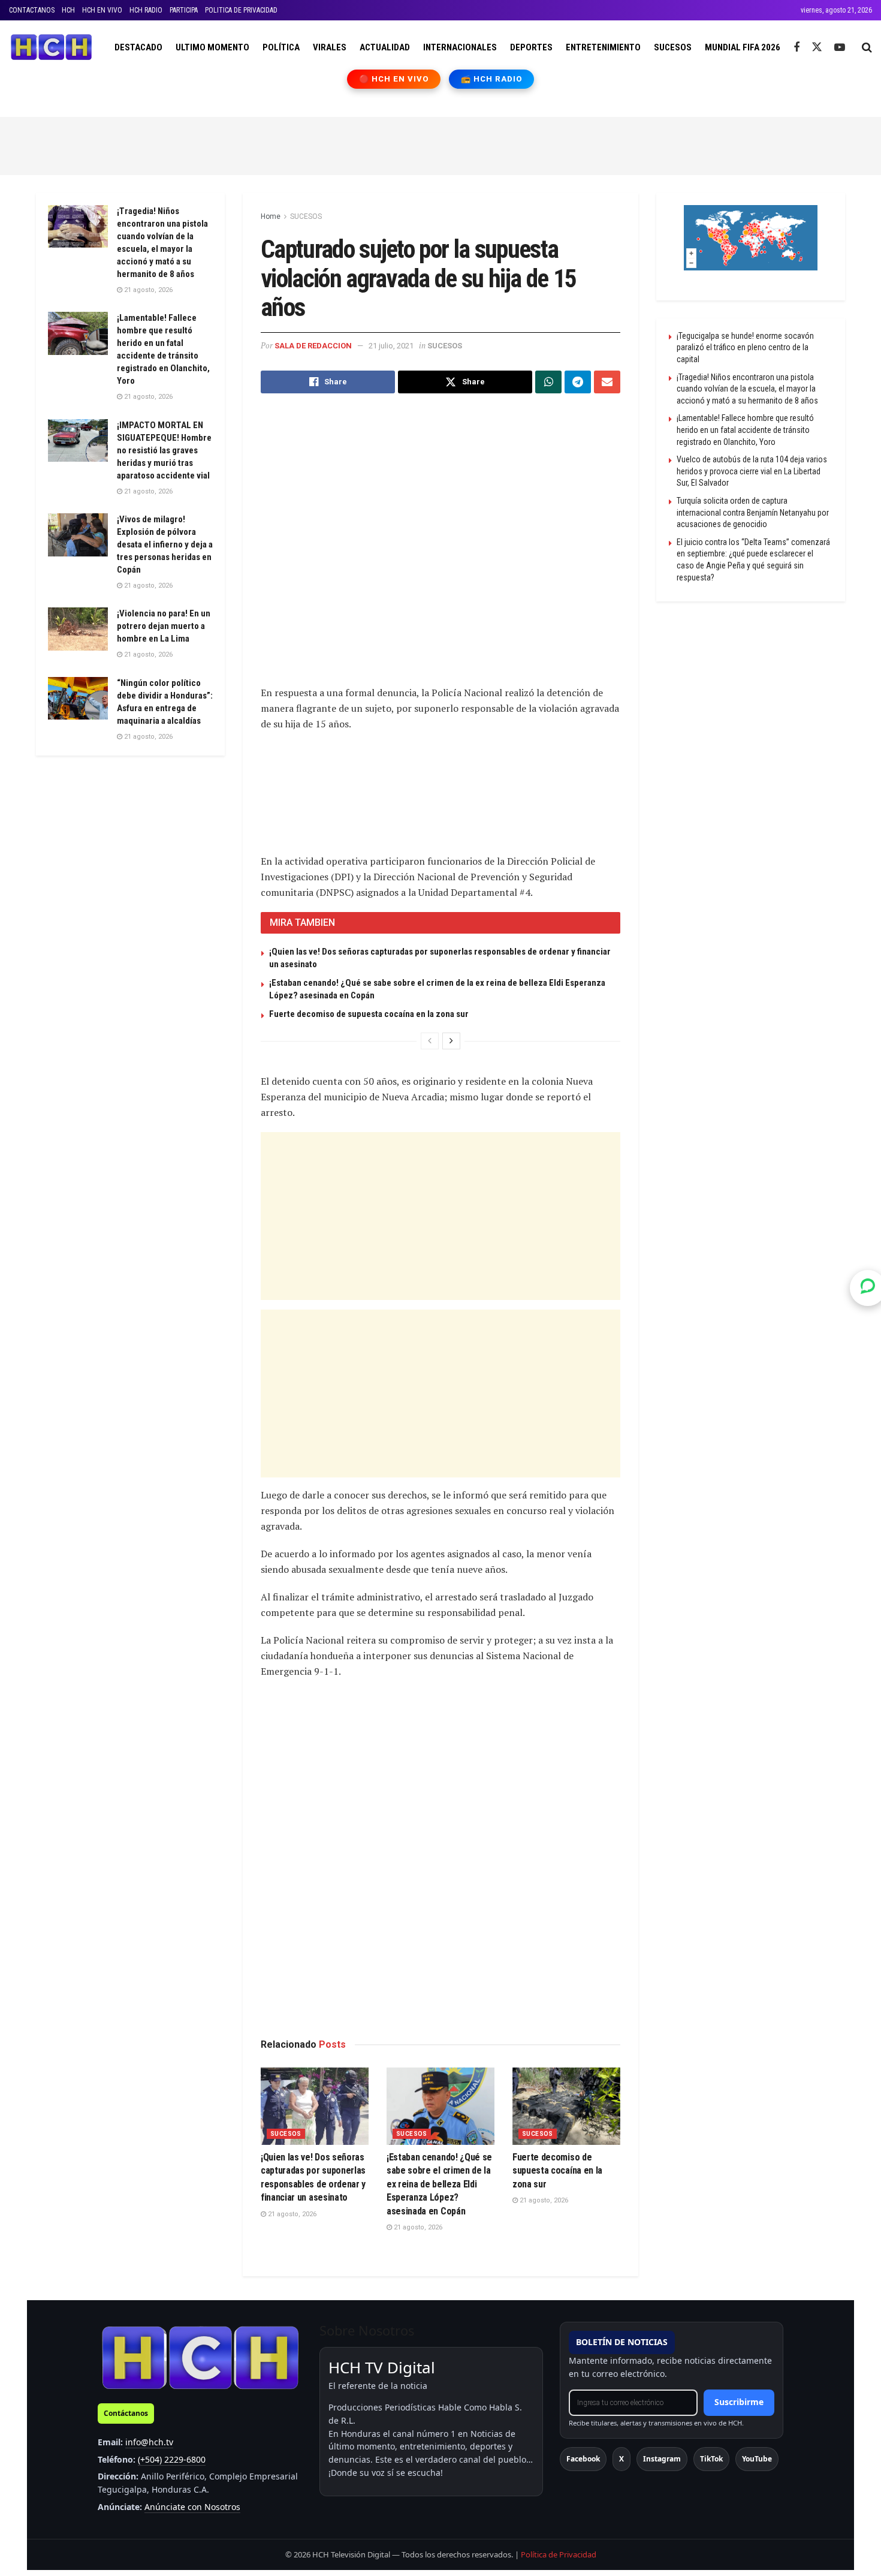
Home (271, 216)
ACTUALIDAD (385, 47)
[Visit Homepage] (51, 47)
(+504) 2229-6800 (172, 2459)
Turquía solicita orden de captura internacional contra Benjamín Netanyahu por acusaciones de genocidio (753, 512)
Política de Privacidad (559, 2554)
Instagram (662, 2459)
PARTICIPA (184, 10)
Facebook (583, 2459)
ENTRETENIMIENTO (603, 47)
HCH (68, 10)
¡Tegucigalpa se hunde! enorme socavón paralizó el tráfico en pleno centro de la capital (745, 347)
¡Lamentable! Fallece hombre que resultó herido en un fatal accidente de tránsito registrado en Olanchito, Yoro (745, 430)
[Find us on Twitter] (817, 47)
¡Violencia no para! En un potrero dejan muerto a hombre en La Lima (164, 626)
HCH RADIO (146, 10)
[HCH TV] (200, 2357)
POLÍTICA (281, 47)
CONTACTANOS (32, 10)
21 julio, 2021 (391, 346)
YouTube (757, 2459)
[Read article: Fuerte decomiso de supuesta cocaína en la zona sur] (566, 2106)
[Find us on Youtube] (840, 48)
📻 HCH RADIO (491, 79)
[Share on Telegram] (578, 382)
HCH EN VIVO (102, 10)
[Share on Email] (607, 382)
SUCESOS (673, 47)
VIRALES (330, 47)
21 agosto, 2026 (291, 2214)
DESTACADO (138, 47)
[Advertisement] (441, 144)
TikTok (711, 2459)
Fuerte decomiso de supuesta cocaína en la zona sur (369, 1014)
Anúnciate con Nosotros (192, 2507)
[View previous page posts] (430, 1041)
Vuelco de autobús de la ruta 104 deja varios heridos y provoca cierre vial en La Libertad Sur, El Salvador (752, 471)
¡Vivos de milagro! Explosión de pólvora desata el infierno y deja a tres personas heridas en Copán (165, 544)
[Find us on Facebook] (796, 48)
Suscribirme (739, 2402)
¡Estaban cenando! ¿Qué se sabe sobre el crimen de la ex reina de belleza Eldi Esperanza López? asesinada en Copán (439, 2184)
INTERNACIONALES (460, 47)
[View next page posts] (451, 1041)
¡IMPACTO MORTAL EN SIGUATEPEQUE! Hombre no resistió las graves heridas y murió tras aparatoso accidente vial (164, 450)
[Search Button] (867, 47)
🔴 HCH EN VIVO (394, 79)
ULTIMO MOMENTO (212, 47)
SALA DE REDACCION (313, 346)
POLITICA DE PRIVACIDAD (241, 10)
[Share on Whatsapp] (548, 382)
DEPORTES (531, 47)
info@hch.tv (149, 2442)
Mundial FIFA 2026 (743, 47)
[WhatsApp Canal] (868, 1288)
